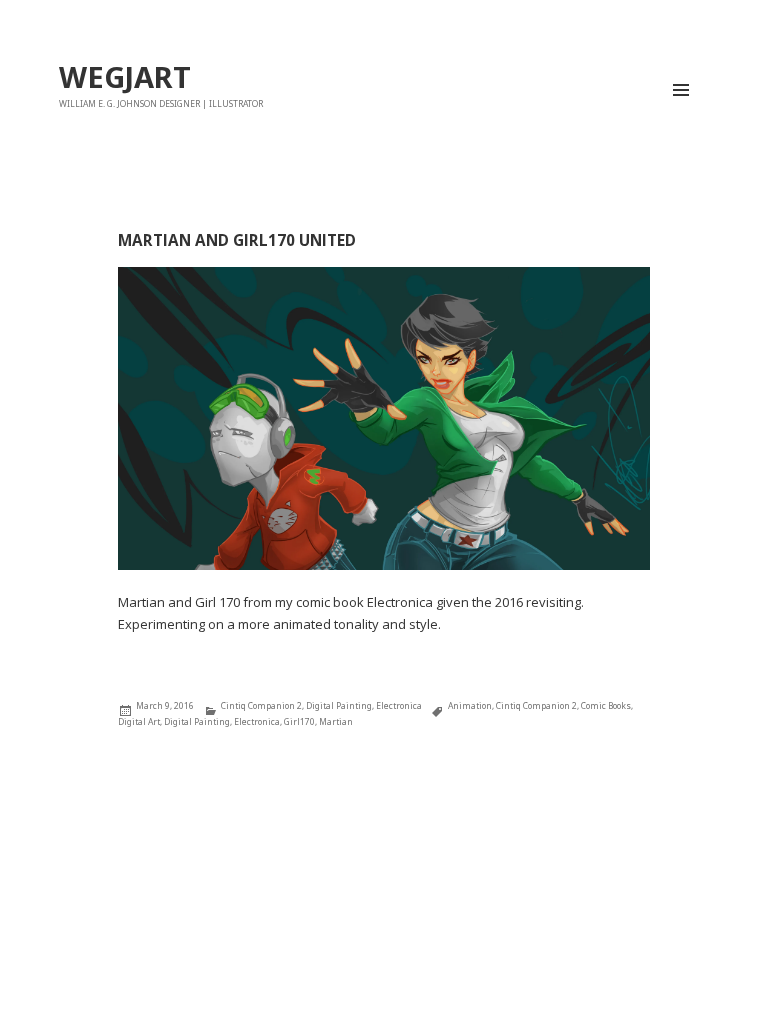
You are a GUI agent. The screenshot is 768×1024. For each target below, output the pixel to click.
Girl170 (299, 721)
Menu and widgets (681, 118)
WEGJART (125, 76)
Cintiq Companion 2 (261, 705)
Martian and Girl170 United (237, 240)
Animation (470, 705)
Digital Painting (339, 705)
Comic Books (606, 705)
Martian (336, 721)
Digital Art (139, 721)
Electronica (399, 705)
